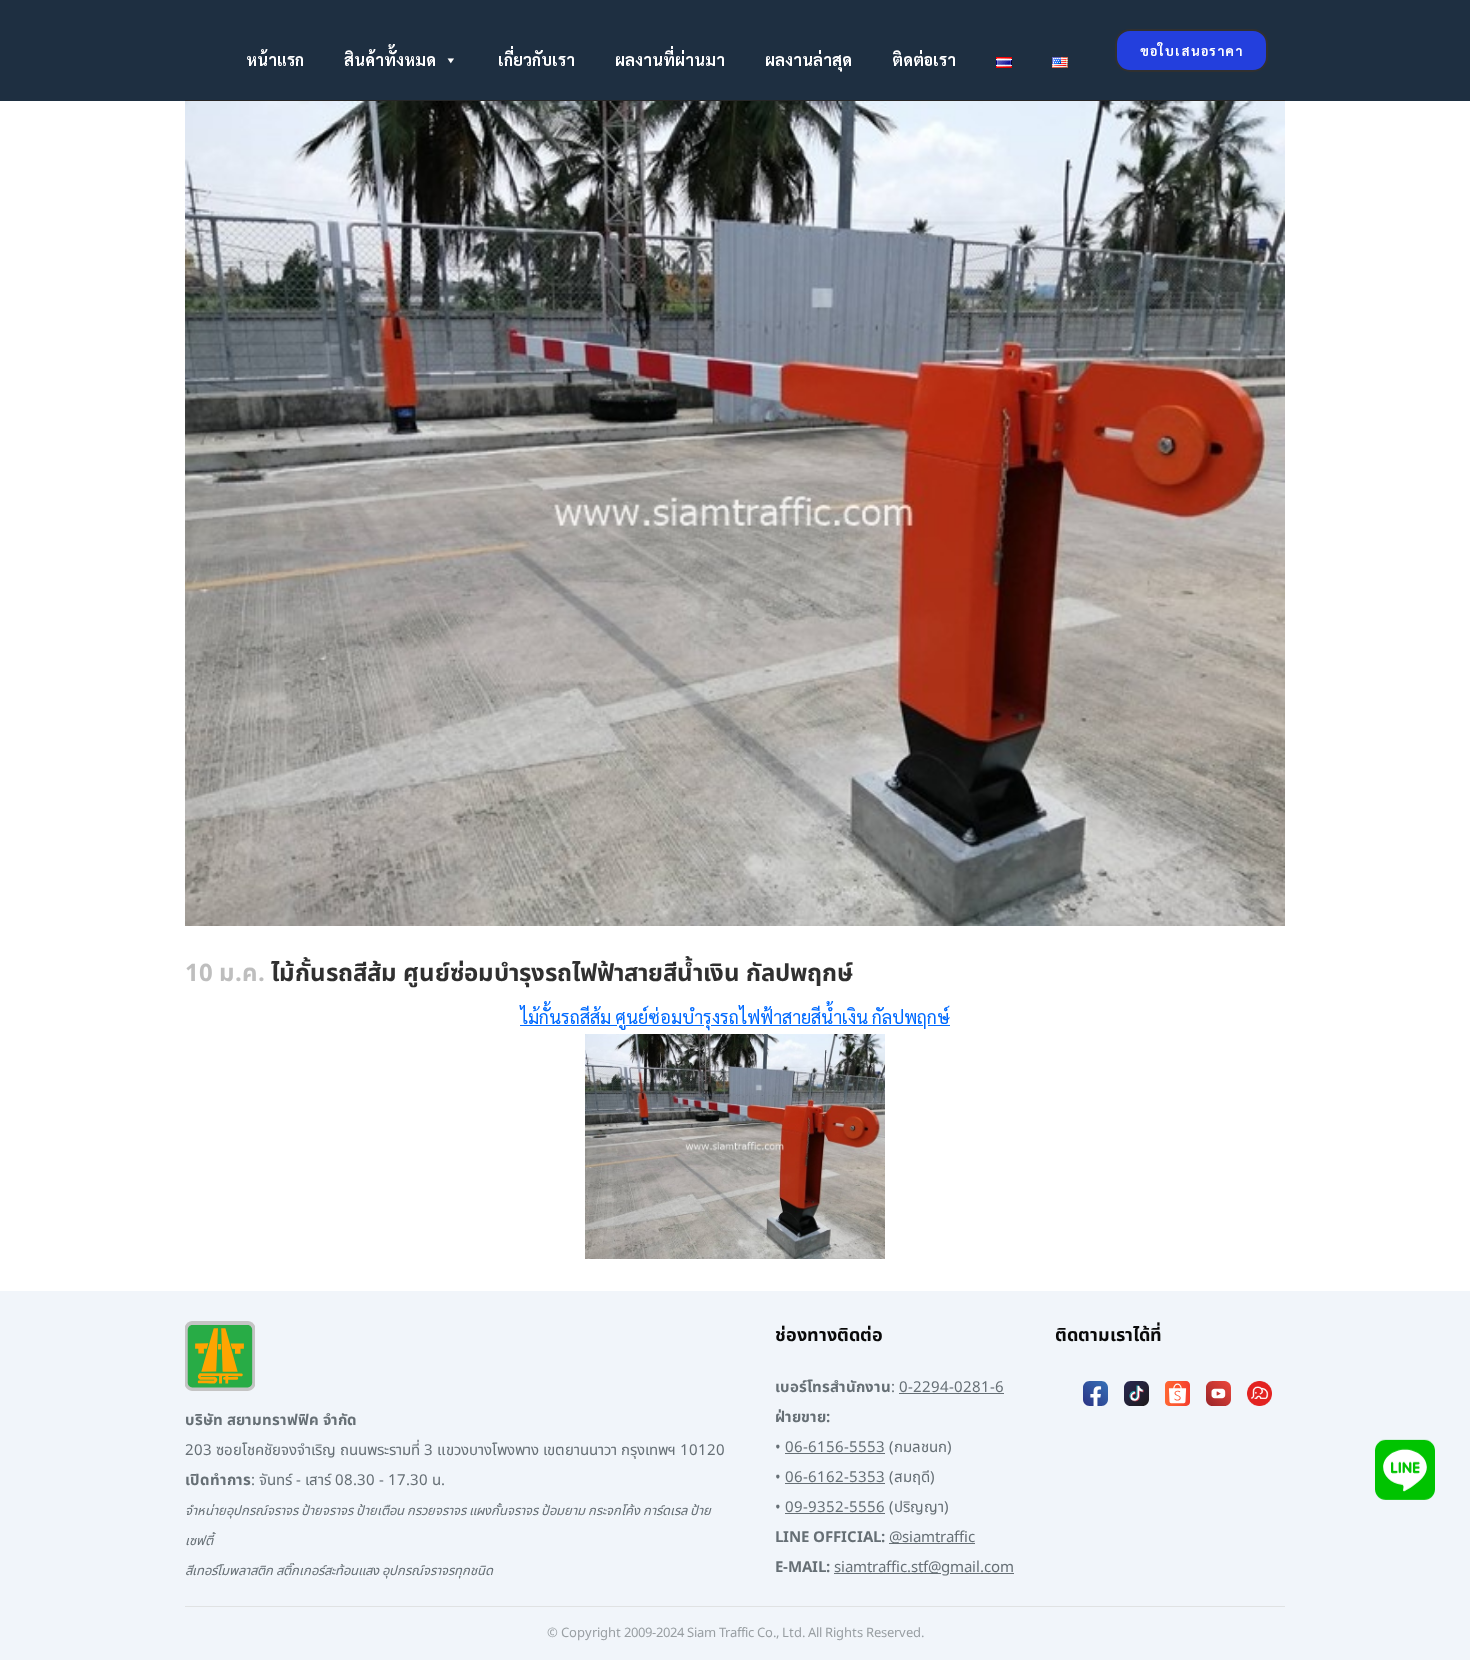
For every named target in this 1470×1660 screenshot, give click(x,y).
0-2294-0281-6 (951, 1387)
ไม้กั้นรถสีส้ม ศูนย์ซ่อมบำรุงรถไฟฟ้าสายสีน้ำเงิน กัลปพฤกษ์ (735, 1016)
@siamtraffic (932, 1537)
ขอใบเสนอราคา (1191, 50)
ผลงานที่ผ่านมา (670, 59)
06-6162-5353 (835, 1477)
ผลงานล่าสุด (808, 59)
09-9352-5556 (835, 1507)
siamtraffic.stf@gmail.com (924, 1567)
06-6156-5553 (835, 1447)
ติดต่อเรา (924, 59)
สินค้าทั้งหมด (390, 59)
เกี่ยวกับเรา (536, 59)
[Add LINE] (1405, 1469)
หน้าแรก (275, 59)
